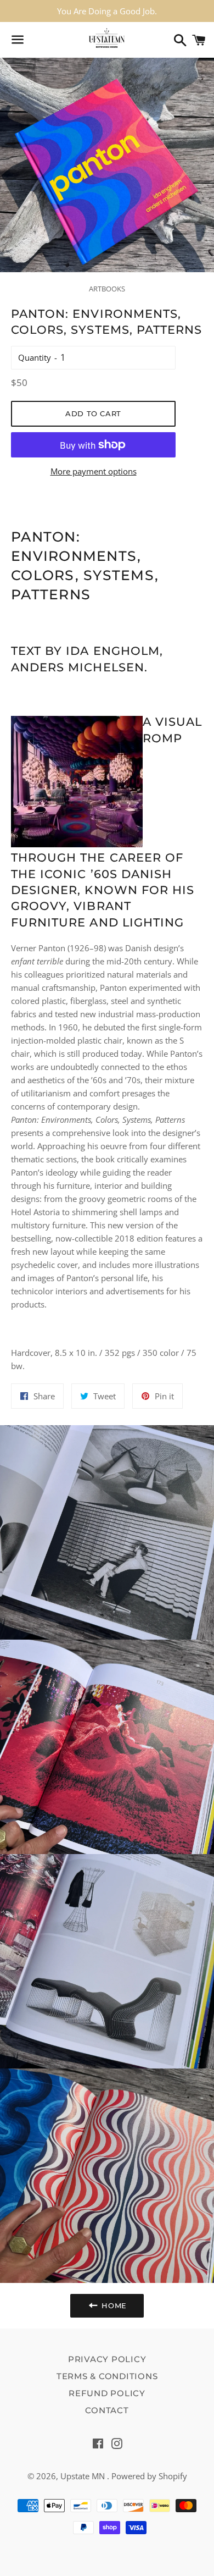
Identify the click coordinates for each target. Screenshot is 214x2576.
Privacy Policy (107, 2359)
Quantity (35, 357)
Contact (107, 2410)
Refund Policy (107, 2393)
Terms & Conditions (107, 2376)
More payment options (94, 471)
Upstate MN (84, 2476)
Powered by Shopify (149, 2476)
